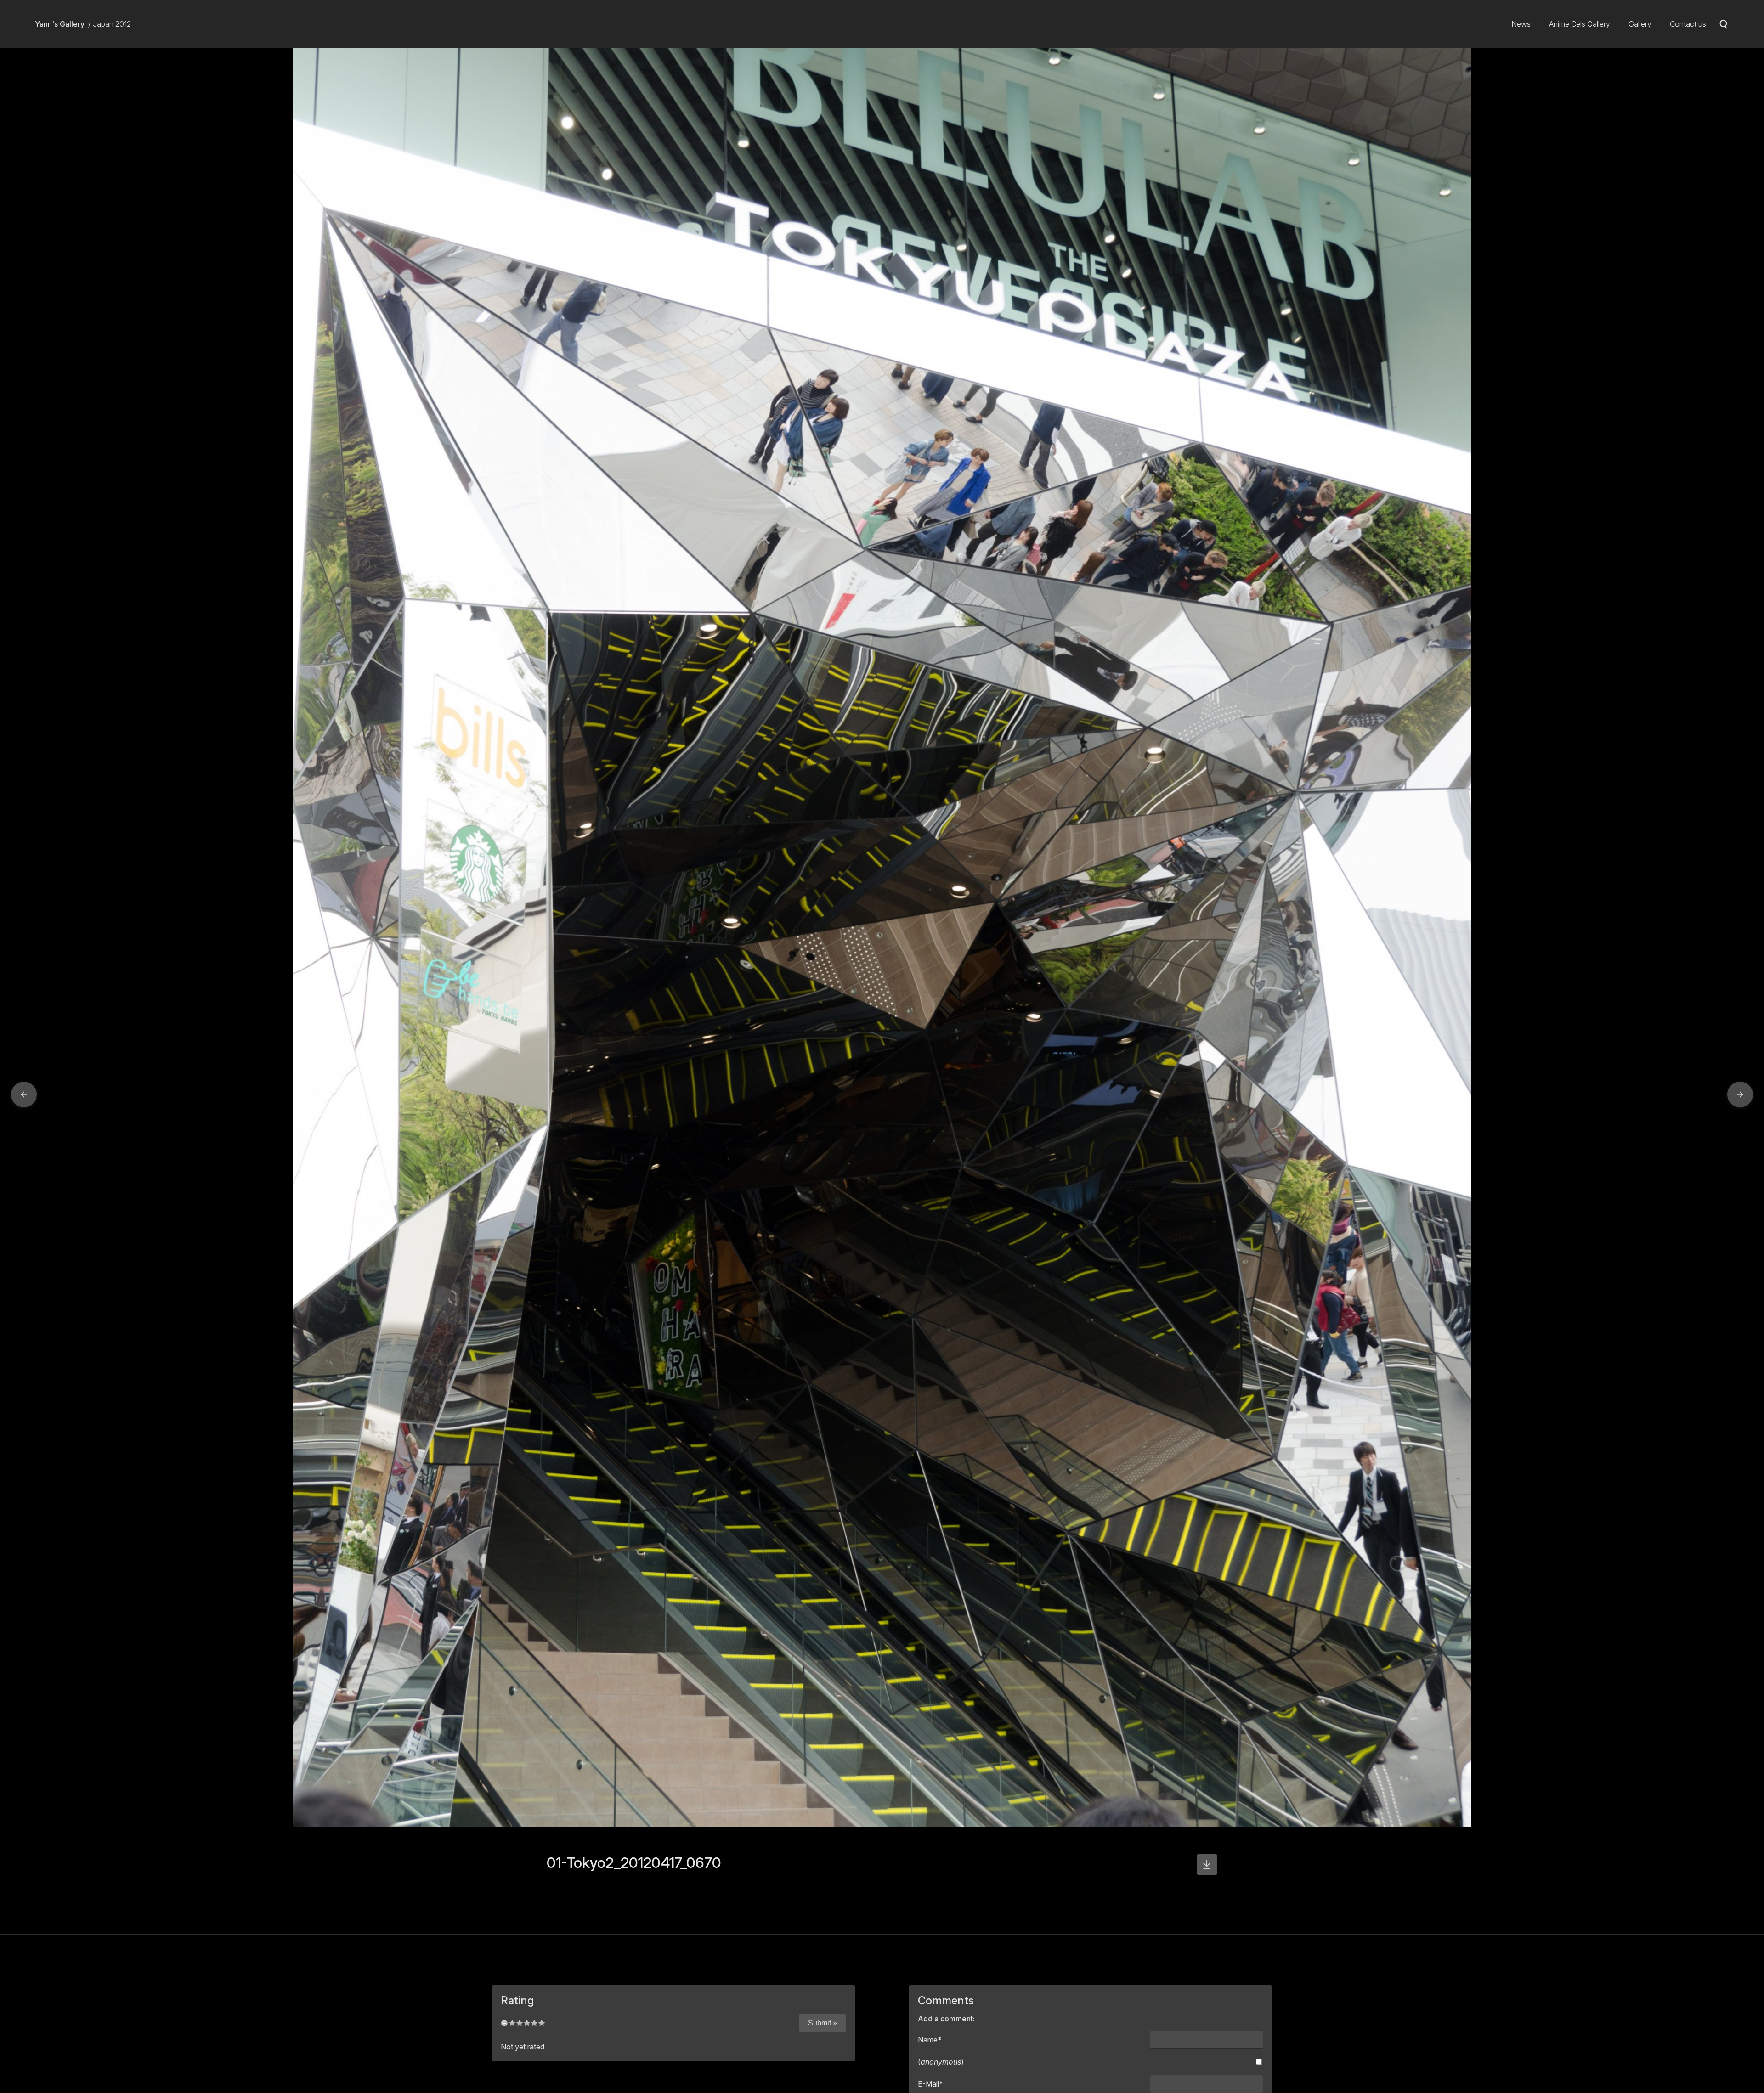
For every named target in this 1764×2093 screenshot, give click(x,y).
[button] (24, 1094)
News (1521, 24)
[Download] (1207, 1865)
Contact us (1688, 24)
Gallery (1640, 24)
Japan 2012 (112, 24)
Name (930, 2040)
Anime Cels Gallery (1580, 24)
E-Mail (930, 2084)
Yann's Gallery (60, 24)
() (941, 2062)
